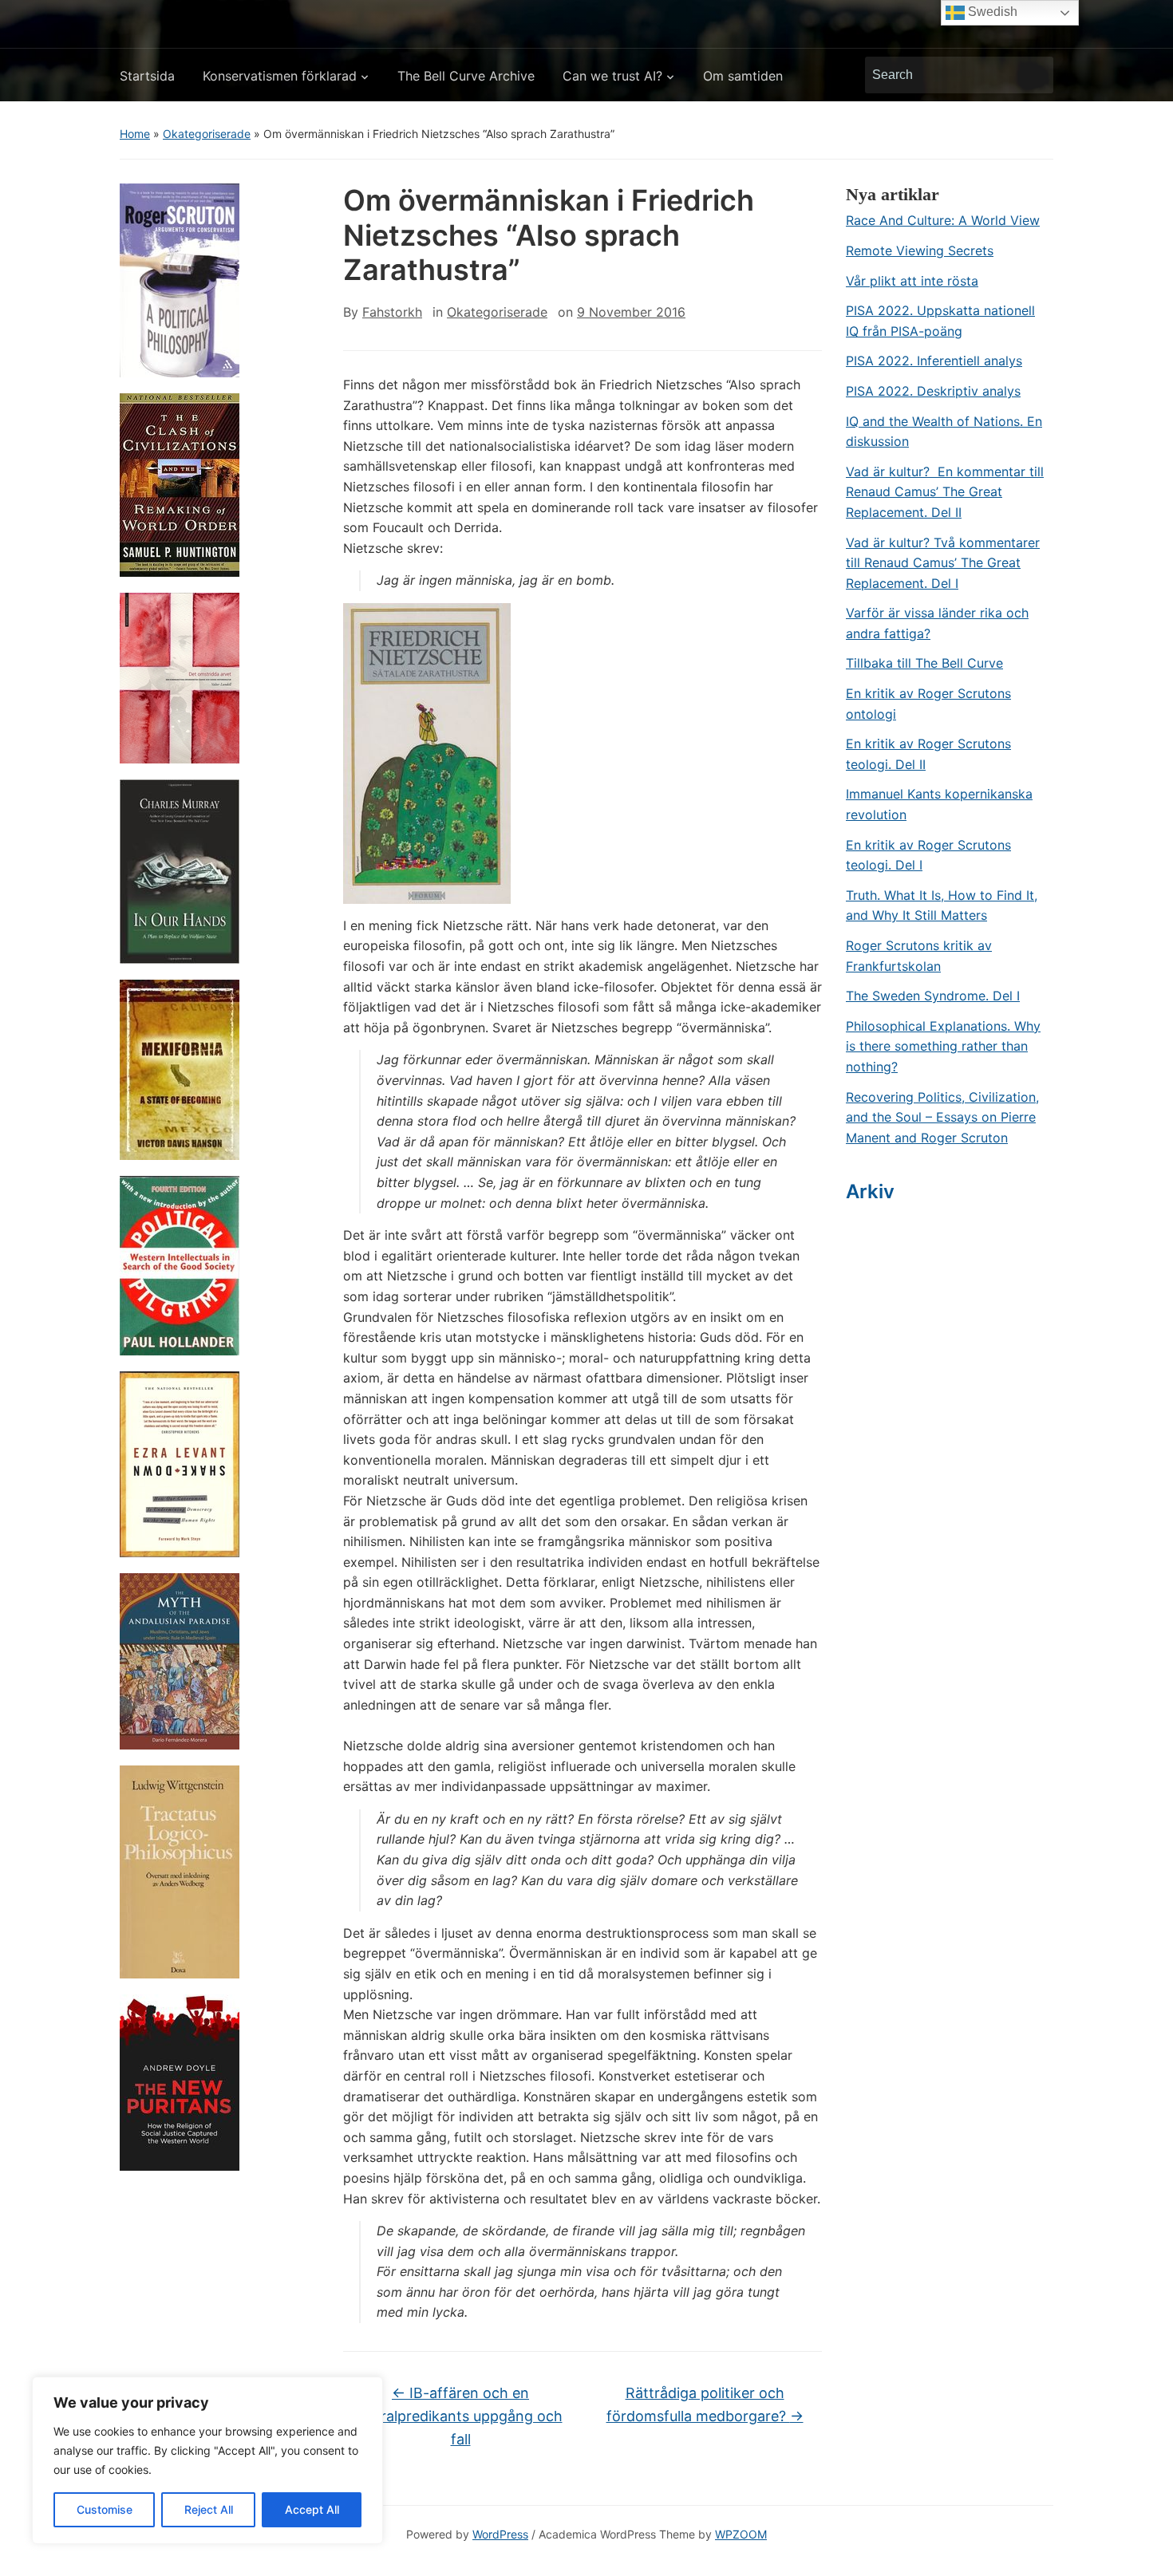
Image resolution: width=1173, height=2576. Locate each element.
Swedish (991, 12)
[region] (207, 2460)
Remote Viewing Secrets (920, 250)
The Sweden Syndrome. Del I (933, 996)
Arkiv (870, 1191)
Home (135, 134)
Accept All (312, 2509)
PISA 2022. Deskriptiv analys (933, 391)
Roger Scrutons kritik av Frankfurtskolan (919, 956)
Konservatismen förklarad (280, 76)
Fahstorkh (392, 312)
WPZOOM (741, 2534)
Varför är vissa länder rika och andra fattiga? (937, 623)
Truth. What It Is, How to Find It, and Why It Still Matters (942, 905)
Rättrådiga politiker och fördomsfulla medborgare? (705, 2404)
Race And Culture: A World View (943, 220)
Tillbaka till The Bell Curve (924, 663)
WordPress (500, 2534)
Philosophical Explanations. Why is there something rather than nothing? (943, 1046)
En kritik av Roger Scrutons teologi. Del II (928, 754)
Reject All (209, 2509)
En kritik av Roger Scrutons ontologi (928, 704)
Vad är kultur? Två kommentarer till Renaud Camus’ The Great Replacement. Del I (943, 563)
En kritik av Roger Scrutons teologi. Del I (928, 855)
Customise (105, 2509)
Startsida (147, 76)
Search (1033, 75)
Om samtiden (743, 76)
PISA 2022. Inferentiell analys (934, 361)
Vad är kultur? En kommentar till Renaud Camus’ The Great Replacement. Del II (945, 492)
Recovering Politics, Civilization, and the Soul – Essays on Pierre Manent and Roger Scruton (942, 1117)
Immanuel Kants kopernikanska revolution (939, 804)
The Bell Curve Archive (466, 76)
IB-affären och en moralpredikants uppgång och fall (461, 2416)
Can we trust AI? (612, 76)
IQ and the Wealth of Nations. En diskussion (944, 432)
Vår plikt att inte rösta (912, 281)
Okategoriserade (207, 134)
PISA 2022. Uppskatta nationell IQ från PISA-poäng (940, 321)
